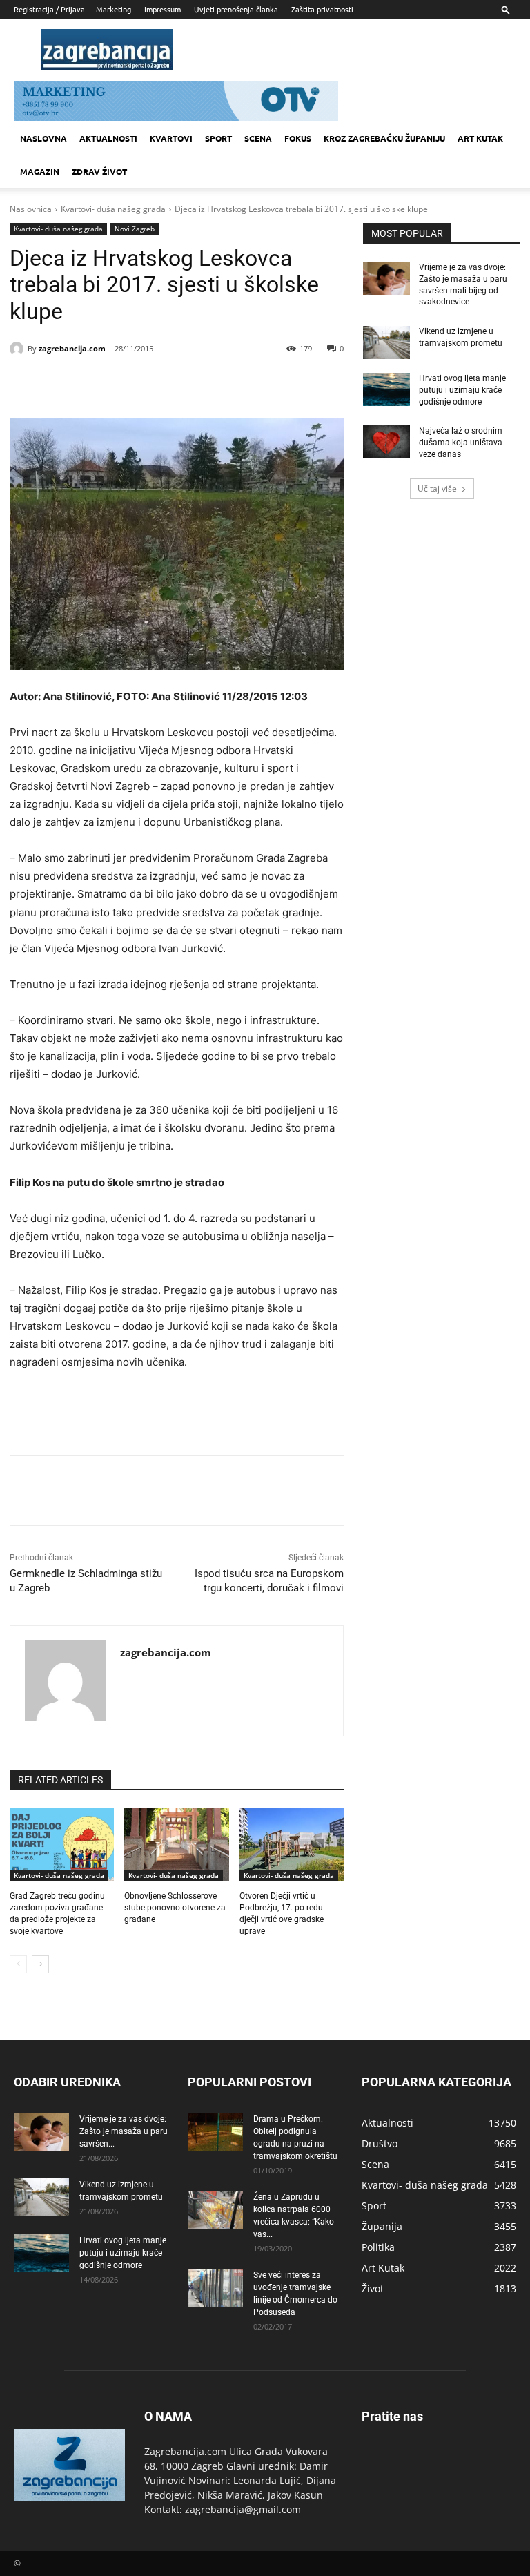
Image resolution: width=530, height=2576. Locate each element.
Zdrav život (99, 171)
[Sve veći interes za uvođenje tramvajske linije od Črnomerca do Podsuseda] (215, 2288)
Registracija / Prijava (49, 9)
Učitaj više (437, 488)
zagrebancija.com (72, 348)
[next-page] (40, 1964)
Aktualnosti (108, 138)
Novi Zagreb (135, 229)
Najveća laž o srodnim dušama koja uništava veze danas (461, 443)
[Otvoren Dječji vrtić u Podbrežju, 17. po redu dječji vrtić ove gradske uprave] (292, 1845)
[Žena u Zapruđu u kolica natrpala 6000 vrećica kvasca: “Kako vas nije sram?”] (215, 2210)
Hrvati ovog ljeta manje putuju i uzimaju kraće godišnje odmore (462, 390)
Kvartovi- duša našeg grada (113, 209)
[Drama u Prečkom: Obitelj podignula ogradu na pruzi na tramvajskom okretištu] (215, 2132)
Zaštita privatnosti (322, 9)
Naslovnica (31, 209)
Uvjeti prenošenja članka (236, 9)
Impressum (163, 9)
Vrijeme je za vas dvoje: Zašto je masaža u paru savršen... (124, 2131)
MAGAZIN (40, 171)
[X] (134, 384)
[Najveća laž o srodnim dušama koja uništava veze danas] (386, 442)
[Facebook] (102, 384)
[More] (230, 384)
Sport (218, 138)
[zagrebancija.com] (19, 349)
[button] (506, 9)
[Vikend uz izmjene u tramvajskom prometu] (386, 342)
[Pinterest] (166, 384)
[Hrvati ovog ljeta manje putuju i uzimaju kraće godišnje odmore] (386, 389)
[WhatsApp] (197, 384)
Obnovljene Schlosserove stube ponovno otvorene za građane (175, 1908)
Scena (258, 138)
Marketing (114, 9)
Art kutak (480, 138)
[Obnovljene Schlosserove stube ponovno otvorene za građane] (176, 1845)
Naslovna (43, 138)
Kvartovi (171, 138)
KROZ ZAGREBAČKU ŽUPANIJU (384, 138)
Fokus (298, 138)
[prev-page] (18, 1964)
